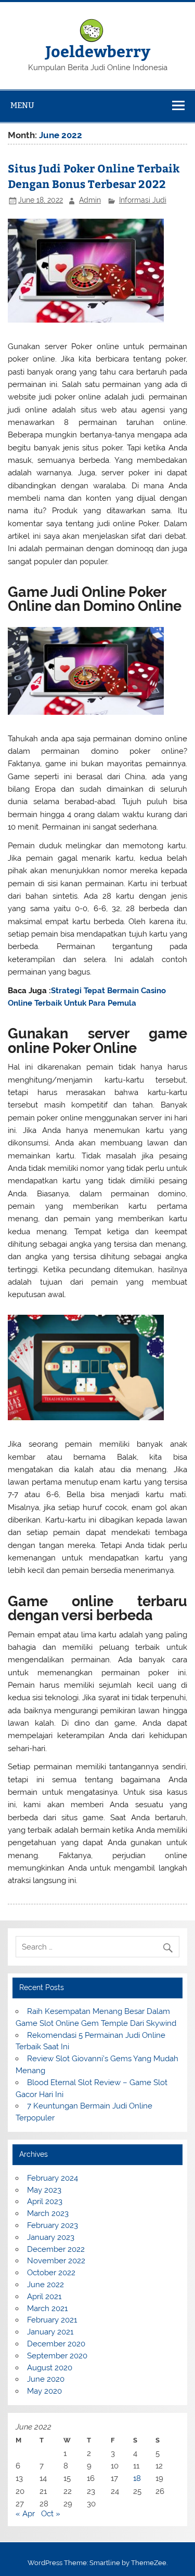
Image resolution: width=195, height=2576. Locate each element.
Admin (90, 200)
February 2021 (52, 2320)
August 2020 (50, 2368)
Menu (22, 105)
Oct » (51, 2514)
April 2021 (44, 2297)
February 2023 (53, 2225)
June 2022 (45, 2285)
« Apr (25, 2514)
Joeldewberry (98, 51)
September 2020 (57, 2356)
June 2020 (46, 2379)
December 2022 (56, 2249)
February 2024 (53, 2178)
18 (137, 2478)
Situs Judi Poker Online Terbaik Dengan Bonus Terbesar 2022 (94, 176)
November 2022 (56, 2261)
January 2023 (51, 2237)
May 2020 (44, 2391)
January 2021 (50, 2332)
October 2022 (51, 2273)
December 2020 (56, 2344)
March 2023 (48, 2213)
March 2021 (47, 2308)
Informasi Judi (143, 200)
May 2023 (44, 2190)
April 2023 (45, 2201)
